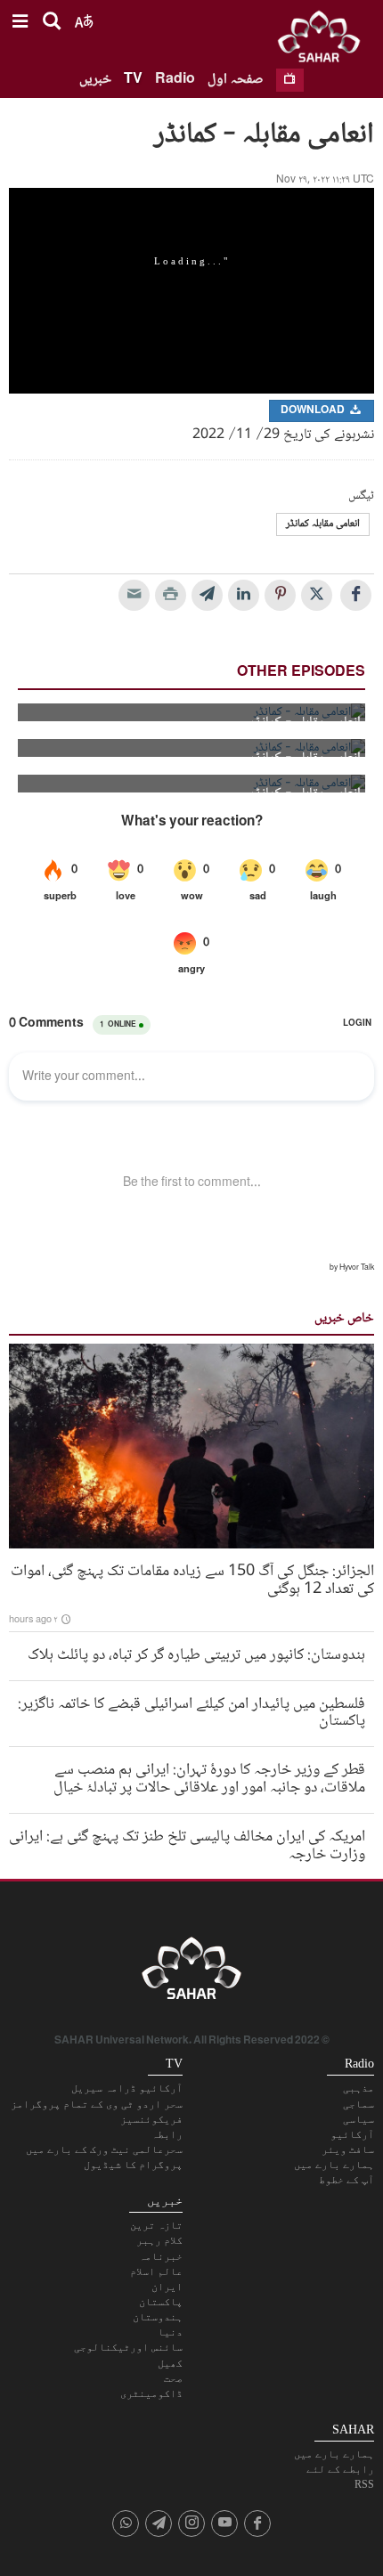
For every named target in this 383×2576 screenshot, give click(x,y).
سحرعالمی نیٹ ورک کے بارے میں (104, 2149)
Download (314, 411)
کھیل (170, 2363)
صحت (173, 2378)
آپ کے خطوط (346, 2180)
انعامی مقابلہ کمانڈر (323, 524)
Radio (175, 80)
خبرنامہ (161, 2256)
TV (133, 80)
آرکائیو (352, 2134)
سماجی (359, 2104)
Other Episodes (301, 673)
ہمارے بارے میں (334, 2165)
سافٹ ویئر (348, 2149)
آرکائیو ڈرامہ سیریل (127, 2088)
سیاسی (359, 2119)
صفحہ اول (236, 80)
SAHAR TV (191, 1973)
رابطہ (167, 2134)
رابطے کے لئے (340, 2469)
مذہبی (359, 2088)
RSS (364, 2484)
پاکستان (161, 2302)
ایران (167, 2287)
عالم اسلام (156, 2271)
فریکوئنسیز (151, 2119)
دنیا (170, 2332)
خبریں (95, 80)
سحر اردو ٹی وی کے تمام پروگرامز (97, 2104)
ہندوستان (158, 2317)
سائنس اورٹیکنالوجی (128, 2347)
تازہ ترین (156, 2225)
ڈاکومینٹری (151, 2393)
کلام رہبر (159, 2240)
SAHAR (325, 40)
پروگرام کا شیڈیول (133, 2165)
